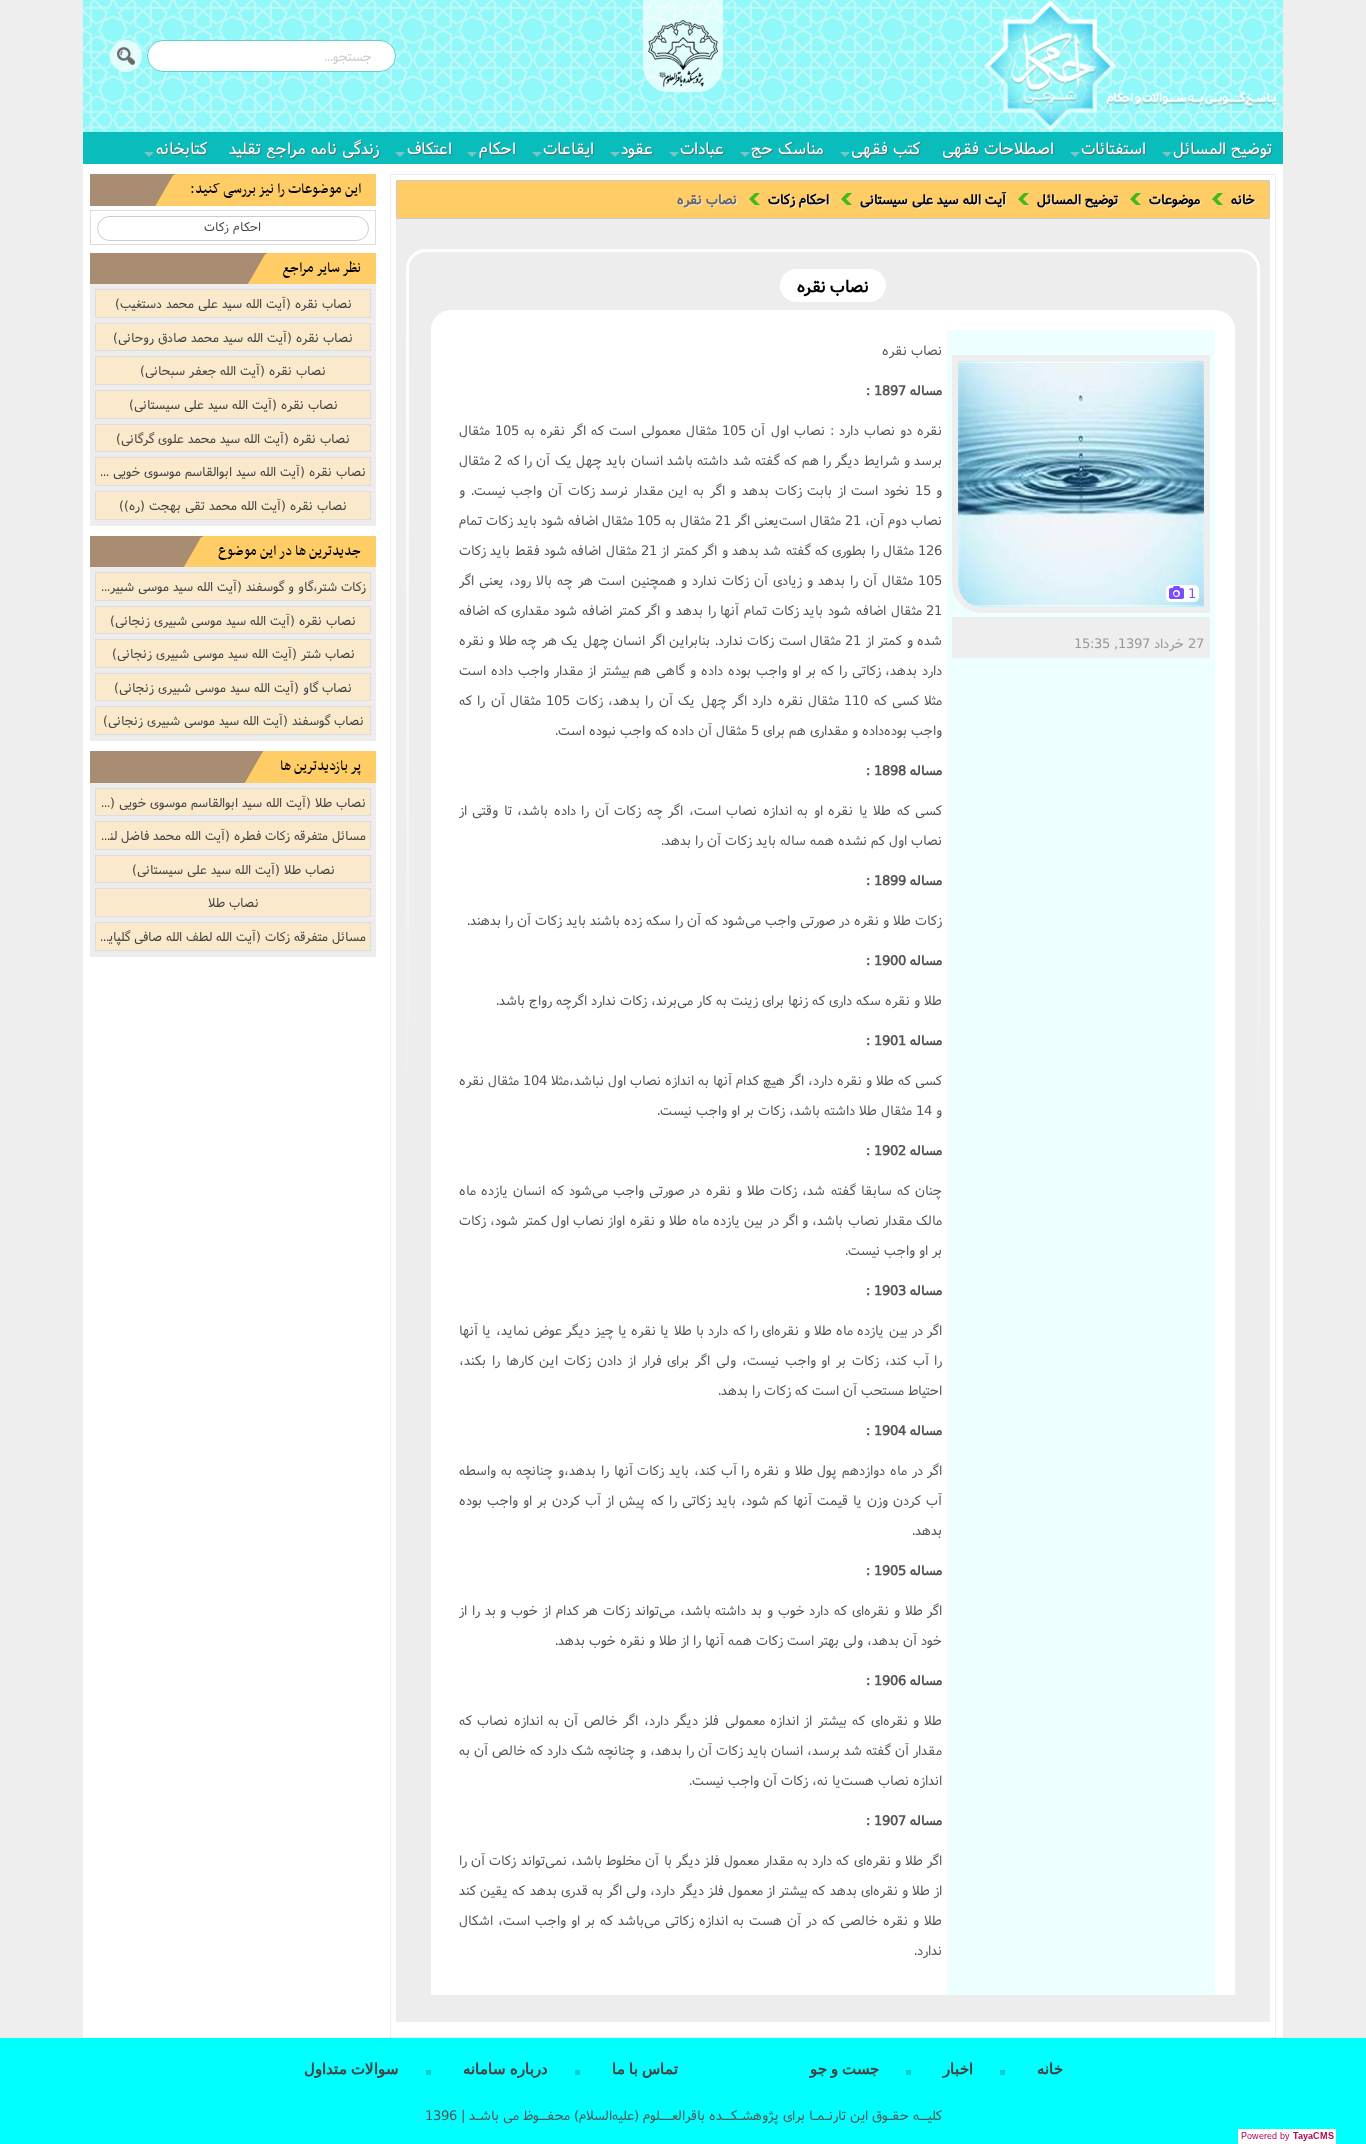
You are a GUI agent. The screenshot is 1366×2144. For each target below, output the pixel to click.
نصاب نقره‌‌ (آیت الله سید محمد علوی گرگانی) (233, 438)
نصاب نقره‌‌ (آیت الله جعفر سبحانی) (233, 370)
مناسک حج (787, 147)
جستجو (126, 56)
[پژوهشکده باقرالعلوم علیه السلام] (683, 56)
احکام (497, 147)
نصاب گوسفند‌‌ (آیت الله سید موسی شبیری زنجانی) (233, 720)
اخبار (958, 2069)
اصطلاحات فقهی (998, 147)
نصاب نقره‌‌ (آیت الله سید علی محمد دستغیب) (233, 303)
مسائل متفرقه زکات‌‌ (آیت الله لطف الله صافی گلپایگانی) (231, 936)
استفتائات (1113, 147)
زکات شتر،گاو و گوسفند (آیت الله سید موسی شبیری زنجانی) (231, 586)
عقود (637, 147)
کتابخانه (181, 147)
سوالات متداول (351, 2069)
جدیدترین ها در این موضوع (289, 551)
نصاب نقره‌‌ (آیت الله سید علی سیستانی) (233, 404)
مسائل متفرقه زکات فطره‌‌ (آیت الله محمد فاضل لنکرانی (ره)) (231, 835)
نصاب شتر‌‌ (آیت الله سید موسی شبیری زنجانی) (233, 653)
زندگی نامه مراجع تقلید (304, 147)
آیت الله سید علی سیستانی (933, 199)
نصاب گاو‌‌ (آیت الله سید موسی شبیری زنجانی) (233, 687)
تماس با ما (645, 2069)
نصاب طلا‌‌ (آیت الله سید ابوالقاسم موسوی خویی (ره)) (231, 802)
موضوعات (1174, 199)
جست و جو (844, 2069)
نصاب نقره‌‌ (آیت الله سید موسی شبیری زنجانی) (233, 620)
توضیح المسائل (1222, 147)
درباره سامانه (505, 2069)
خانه (1243, 199)
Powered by (1287, 2136)
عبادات (702, 147)
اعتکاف (429, 147)
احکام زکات (798, 199)
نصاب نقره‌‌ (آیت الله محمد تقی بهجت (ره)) (233, 505)
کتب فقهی (885, 147)
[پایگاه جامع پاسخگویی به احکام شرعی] (1130, 69)
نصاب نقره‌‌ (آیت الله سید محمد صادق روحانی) (233, 337)
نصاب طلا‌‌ (233, 902)
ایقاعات (568, 147)
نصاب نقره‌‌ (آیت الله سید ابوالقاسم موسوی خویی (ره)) (231, 471)
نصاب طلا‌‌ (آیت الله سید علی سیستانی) (233, 869)
